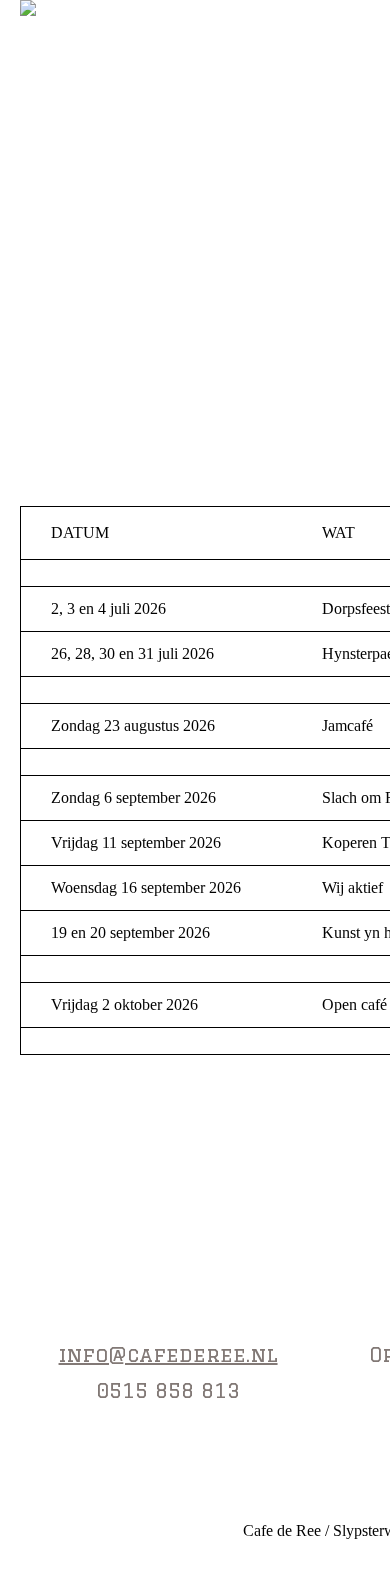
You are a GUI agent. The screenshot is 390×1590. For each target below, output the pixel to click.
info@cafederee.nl (168, 1354)
